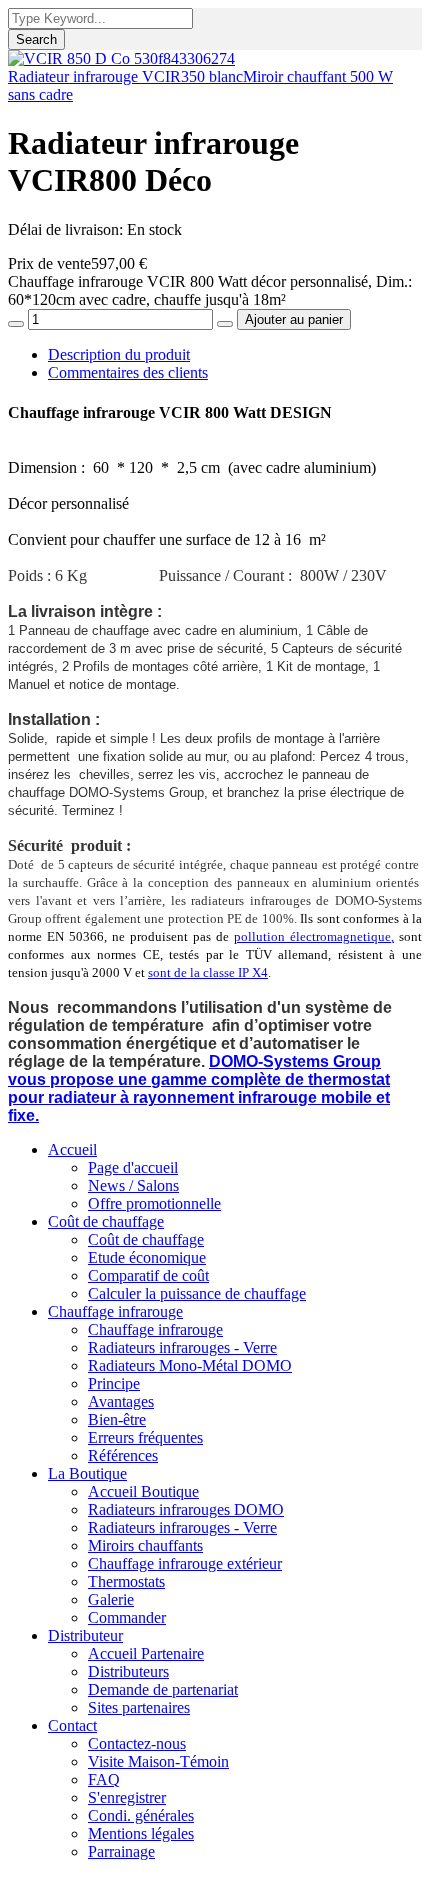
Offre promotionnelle (154, 1203)
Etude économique (147, 1257)
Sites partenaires (139, 1707)
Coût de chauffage (106, 1221)
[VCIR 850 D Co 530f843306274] (121, 58)
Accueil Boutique (143, 1491)
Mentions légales (141, 1833)
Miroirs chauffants (145, 1545)
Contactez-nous (137, 1743)
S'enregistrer (127, 1797)
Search (36, 39)
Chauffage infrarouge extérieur (185, 1563)
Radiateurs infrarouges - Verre (182, 1347)
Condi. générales (141, 1815)
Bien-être (117, 1419)
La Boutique (87, 1473)
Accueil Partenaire (146, 1653)
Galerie (111, 1599)
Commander (127, 1617)
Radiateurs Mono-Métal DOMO (190, 1365)
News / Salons (133, 1185)
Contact (72, 1725)
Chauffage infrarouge (115, 1311)
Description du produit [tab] (119, 354)
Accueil (72, 1149)
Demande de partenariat (163, 1689)
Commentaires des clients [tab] (128, 372)
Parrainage (121, 1851)
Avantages (121, 1401)
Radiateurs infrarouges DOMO (186, 1509)
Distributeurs (128, 1671)
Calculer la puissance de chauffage (197, 1293)
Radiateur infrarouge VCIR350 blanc (125, 76)
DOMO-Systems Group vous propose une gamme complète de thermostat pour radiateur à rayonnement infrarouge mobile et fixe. (199, 1088)
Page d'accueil (133, 1167)
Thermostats (126, 1581)
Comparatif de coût (148, 1275)
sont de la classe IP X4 (208, 972)
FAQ (104, 1779)
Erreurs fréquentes (145, 1437)
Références (123, 1455)
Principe (114, 1383)
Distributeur (85, 1635)
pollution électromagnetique (312, 936)
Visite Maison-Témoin (158, 1761)
